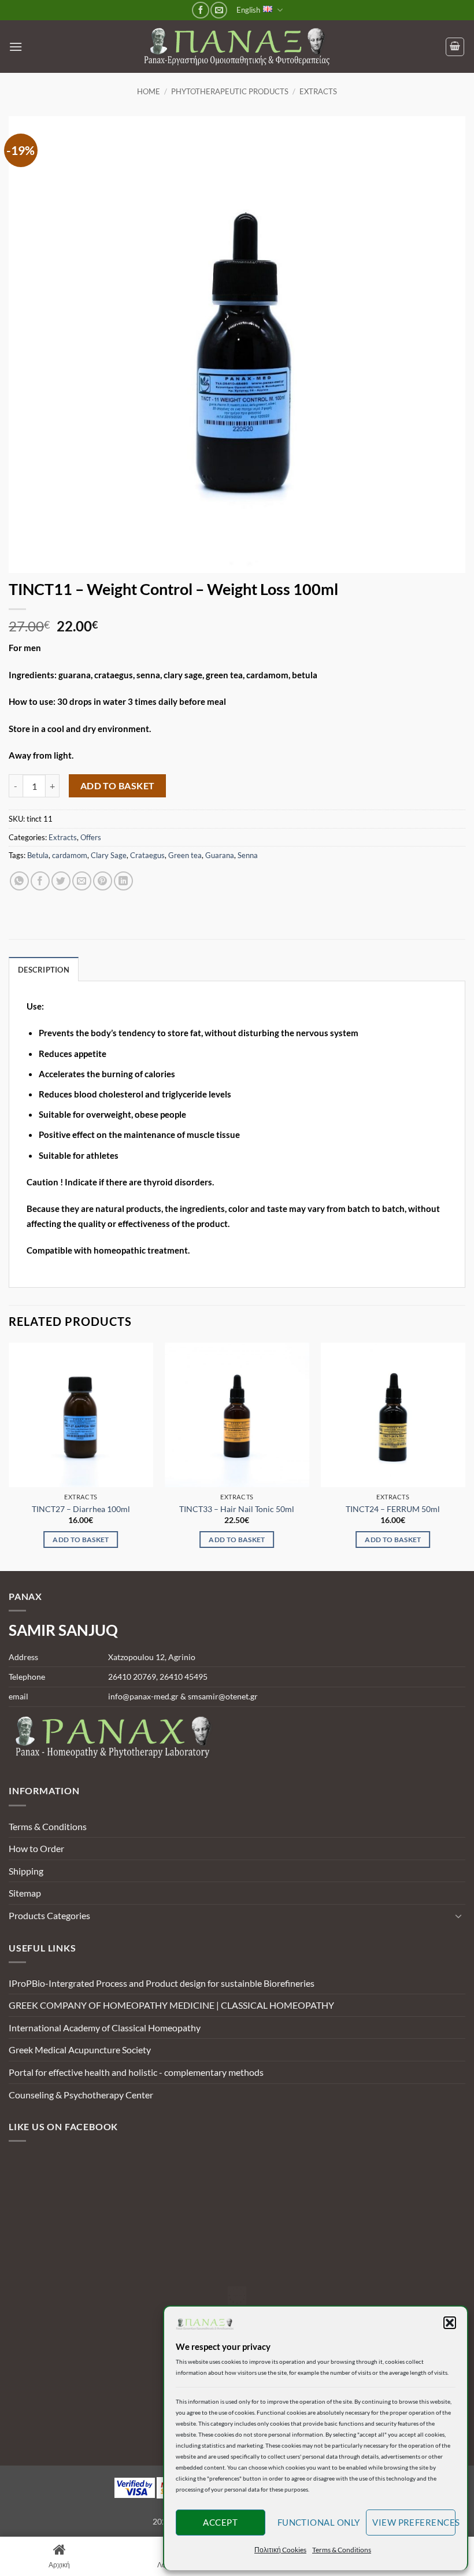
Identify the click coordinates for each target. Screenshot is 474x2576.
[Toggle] (458, 1916)
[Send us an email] (219, 10)
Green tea (185, 855)
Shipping (26, 1871)
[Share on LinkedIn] (123, 881)
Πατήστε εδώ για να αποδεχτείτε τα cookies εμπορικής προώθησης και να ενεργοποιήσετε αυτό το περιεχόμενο (240, 2296)
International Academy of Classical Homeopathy (105, 2028)
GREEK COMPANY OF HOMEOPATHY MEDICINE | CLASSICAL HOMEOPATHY (171, 2005)
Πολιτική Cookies (280, 2550)
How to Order (36, 1848)
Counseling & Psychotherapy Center (81, 2095)
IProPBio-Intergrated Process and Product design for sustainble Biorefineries (162, 1983)
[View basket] (455, 47)
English (248, 10)
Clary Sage (109, 855)
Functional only (319, 2522)
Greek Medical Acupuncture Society (80, 2050)
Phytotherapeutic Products (230, 91)
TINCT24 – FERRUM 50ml (393, 1509)
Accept (220, 2522)
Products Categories (49, 1915)
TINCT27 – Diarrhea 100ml (81, 1509)
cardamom (70, 855)
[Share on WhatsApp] (19, 881)
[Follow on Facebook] (200, 10)
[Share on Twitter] (61, 881)
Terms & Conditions (342, 2550)
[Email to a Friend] (82, 881)
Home (149, 91)
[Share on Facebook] (40, 881)
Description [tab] (44, 970)
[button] (450, 2323)
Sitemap (25, 1893)
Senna (248, 855)
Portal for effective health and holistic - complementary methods (136, 2072)
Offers (91, 837)
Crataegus (147, 855)
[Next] (465, 1456)
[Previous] (9, 1456)
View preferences (414, 2522)
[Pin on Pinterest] (103, 881)
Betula (38, 855)
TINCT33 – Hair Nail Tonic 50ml (237, 1509)
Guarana (220, 855)
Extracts (318, 91)
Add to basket (118, 786)
